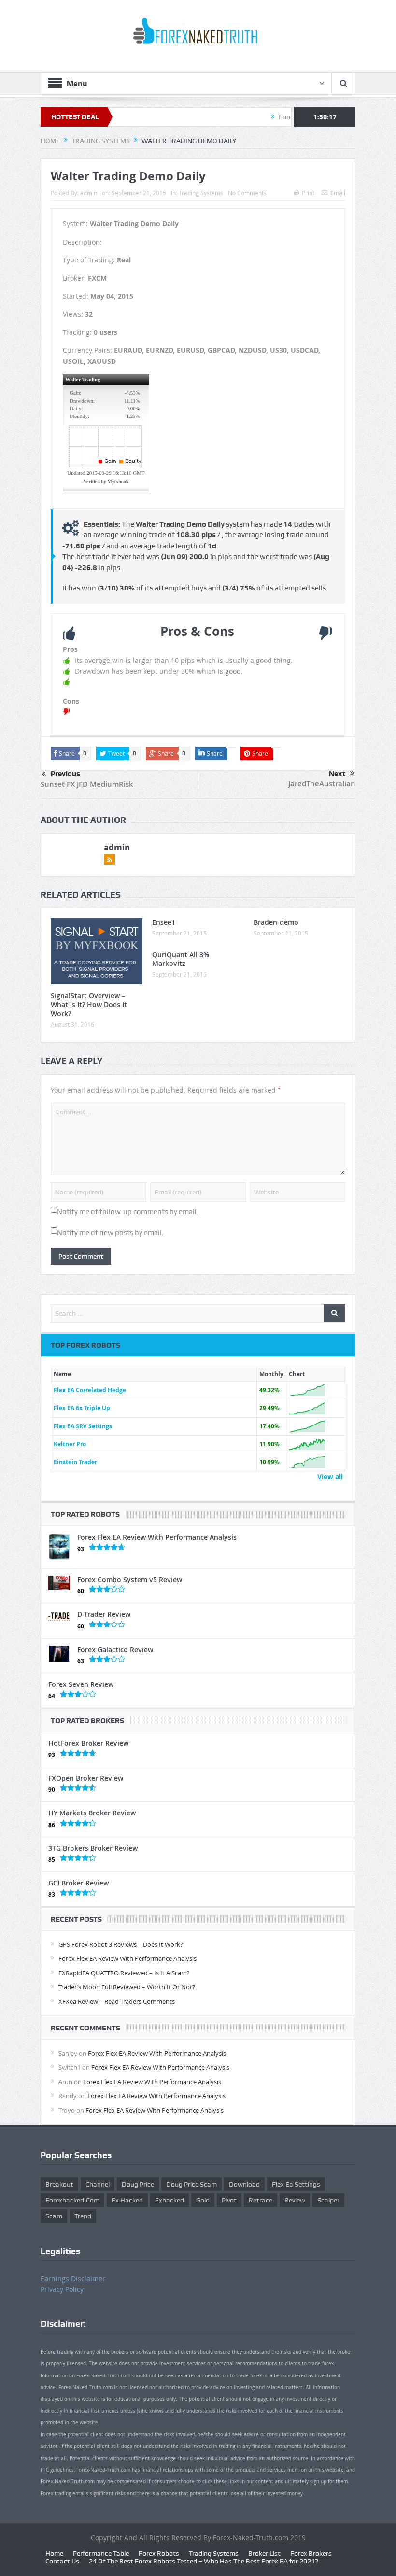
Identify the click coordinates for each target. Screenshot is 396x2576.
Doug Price (138, 2184)
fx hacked (127, 2200)
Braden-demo (276, 922)
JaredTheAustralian (322, 784)
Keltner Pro (70, 1444)
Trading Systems (201, 193)
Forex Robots (159, 2553)
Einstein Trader (75, 1462)
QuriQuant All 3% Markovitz (181, 959)
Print (308, 193)
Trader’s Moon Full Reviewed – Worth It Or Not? (127, 1987)
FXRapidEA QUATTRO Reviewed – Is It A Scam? (124, 1973)
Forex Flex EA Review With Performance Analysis (157, 1537)
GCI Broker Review (78, 1883)
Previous (65, 774)
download (244, 2184)
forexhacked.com (72, 2200)
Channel (98, 2184)
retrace (261, 2200)
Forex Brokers (311, 2553)
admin (89, 193)
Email (338, 193)
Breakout (59, 2184)
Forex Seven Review (81, 1684)
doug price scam (191, 2184)
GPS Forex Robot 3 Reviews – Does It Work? (121, 1944)
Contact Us (62, 2561)
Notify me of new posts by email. (110, 1233)
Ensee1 (164, 922)
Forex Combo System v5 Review (130, 1579)
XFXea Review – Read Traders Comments (117, 2001)
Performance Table (101, 2553)
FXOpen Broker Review (86, 1778)
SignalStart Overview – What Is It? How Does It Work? (89, 1004)
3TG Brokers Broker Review (93, 1848)
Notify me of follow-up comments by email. (128, 1212)
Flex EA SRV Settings (83, 1426)
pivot (229, 2200)
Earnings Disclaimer (73, 2279)
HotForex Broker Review (88, 1743)
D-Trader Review (104, 1614)
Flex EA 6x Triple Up (82, 1408)
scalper (328, 2200)
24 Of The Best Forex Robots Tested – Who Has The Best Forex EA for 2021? (204, 2561)
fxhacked (170, 2200)
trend (83, 2216)
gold (203, 2200)
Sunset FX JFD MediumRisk (87, 784)
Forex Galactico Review (115, 1649)
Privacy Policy (62, 2289)
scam (54, 2216)
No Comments (247, 193)
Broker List (264, 2553)
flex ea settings (296, 2184)
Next (337, 774)
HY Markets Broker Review (92, 1813)
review (295, 2200)
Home (54, 2553)
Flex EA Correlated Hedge (90, 1390)
